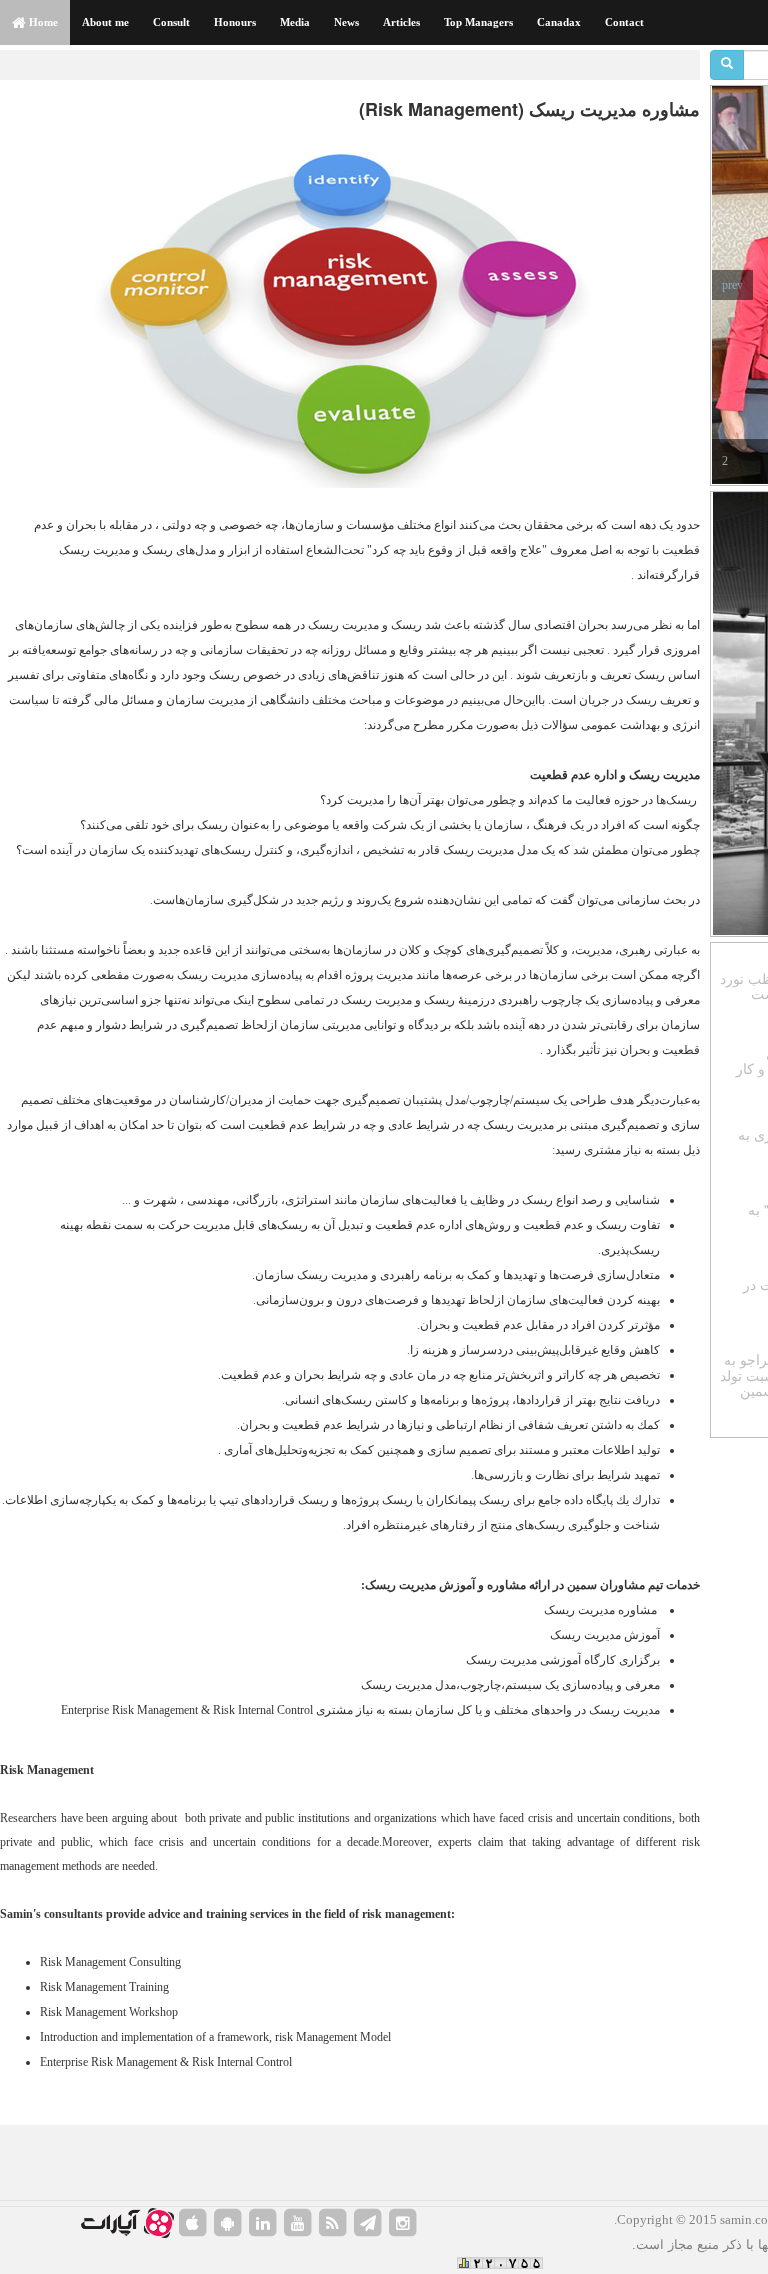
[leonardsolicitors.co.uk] (333, 2223)
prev (732, 285)
